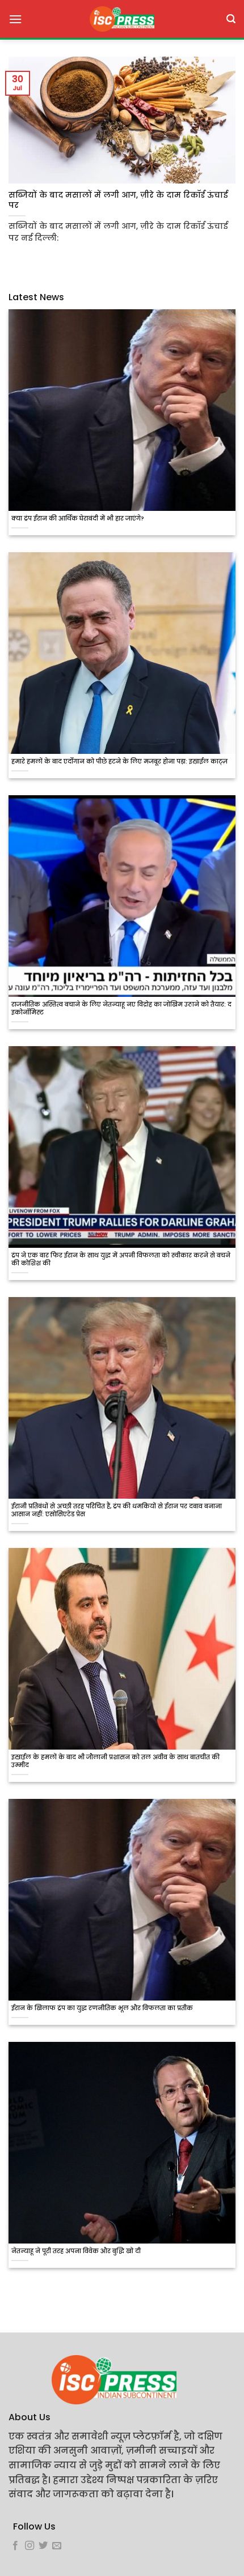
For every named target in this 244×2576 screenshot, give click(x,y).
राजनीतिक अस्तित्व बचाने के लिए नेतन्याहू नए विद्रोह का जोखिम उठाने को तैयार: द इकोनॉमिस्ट (121, 1009)
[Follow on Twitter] (43, 2546)
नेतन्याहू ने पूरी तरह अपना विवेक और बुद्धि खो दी (76, 2251)
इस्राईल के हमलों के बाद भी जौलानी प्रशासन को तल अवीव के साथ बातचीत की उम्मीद (115, 1762)
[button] (15, 19)
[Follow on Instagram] (30, 2546)
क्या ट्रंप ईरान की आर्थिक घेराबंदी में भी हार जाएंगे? (78, 519)
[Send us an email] (57, 2546)
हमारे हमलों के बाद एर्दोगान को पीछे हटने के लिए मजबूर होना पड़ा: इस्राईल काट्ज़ (119, 762)
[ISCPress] (122, 19)
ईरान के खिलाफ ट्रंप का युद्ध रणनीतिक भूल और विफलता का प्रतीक (102, 2008)
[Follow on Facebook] (15, 2546)
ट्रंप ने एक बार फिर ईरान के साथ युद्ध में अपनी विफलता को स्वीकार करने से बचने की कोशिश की (121, 1260)
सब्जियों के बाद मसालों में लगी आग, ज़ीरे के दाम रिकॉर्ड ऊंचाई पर (118, 200)
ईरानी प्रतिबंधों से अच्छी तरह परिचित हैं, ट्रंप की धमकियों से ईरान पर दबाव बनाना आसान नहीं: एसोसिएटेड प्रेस (117, 1511)
